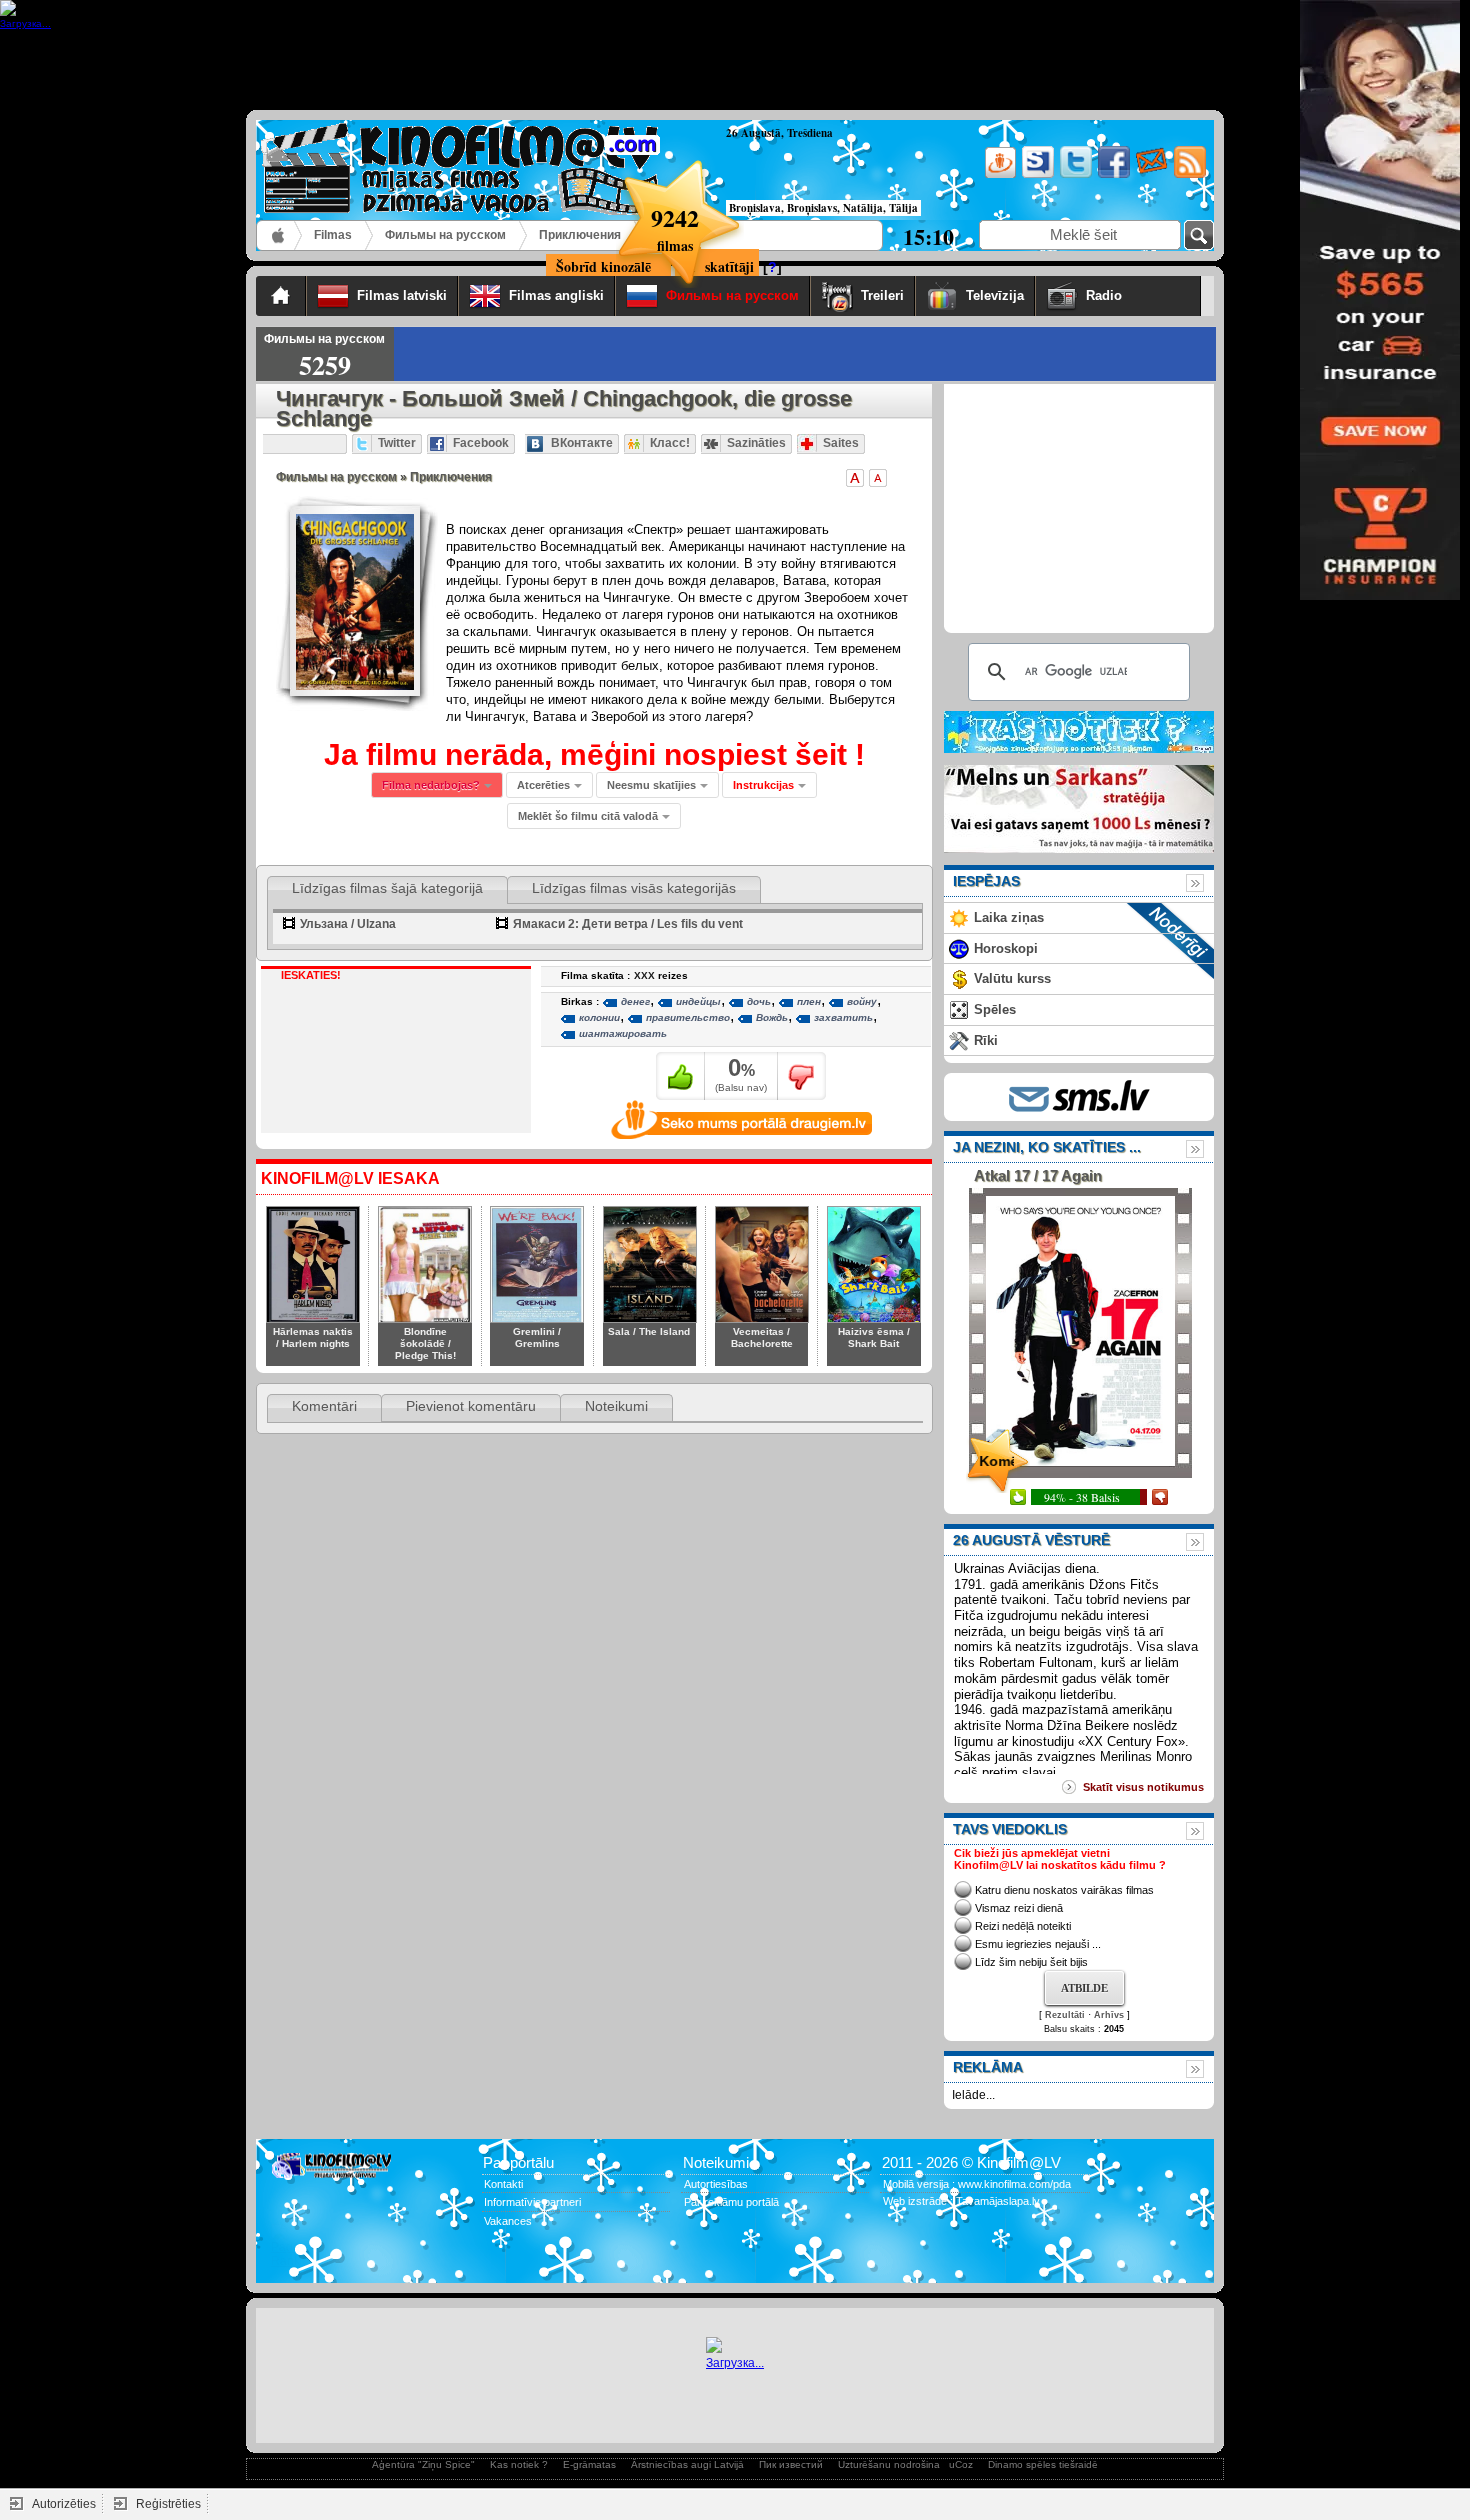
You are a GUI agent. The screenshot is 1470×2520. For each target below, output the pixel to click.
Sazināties (756, 443)
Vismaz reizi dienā (1019, 1908)
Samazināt (878, 478)
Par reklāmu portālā (731, 2202)
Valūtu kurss (1012, 978)
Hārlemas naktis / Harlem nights (313, 1337)
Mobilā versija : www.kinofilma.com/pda (977, 2184)
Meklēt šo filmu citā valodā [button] (588, 816)
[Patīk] (680, 1076)
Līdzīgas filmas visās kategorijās (634, 888)
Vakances (508, 2221)
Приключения (580, 235)
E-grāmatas (589, 2464)
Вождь (772, 1017)
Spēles (995, 1009)
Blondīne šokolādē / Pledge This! (425, 1343)
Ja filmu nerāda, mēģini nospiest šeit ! (594, 754)
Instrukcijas (763, 785)
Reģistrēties (168, 2504)
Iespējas (986, 881)
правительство (688, 1017)
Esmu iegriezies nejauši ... (1038, 1944)
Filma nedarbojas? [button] (431, 785)
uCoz (961, 2464)
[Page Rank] (285, 2261)
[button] (769, 785)
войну (862, 1001)
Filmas (333, 235)
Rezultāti (1065, 2015)
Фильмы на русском (445, 235)
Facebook (481, 443)
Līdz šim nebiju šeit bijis (1031, 1962)
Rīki (986, 1040)
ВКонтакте (582, 443)
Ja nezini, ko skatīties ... (1047, 1147)
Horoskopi (1006, 948)
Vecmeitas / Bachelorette (762, 1337)
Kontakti (503, 2184)
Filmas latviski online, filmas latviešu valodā (279, 235)
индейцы (698, 1001)
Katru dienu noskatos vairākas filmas (1064, 1890)
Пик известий (791, 2464)
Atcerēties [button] (543, 785)
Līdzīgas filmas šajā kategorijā (387, 888)
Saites (841, 443)
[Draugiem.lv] (998, 174)
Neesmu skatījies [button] (651, 785)
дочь (759, 1001)
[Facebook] (1112, 174)
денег (635, 1001)
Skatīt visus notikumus (1143, 1787)
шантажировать (623, 1033)
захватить (843, 1017)
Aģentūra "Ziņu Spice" (423, 2464)
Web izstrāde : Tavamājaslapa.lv (961, 2201)
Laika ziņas (1009, 917)
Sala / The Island (649, 1331)
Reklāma (988, 2067)
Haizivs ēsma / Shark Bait (874, 1337)
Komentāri (324, 1406)
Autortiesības (716, 2184)
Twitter (397, 443)
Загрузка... (735, 2363)
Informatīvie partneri (532, 2202)
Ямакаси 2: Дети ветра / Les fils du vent (628, 924)
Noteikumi (616, 1406)
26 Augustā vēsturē (1031, 1540)
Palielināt (855, 478)
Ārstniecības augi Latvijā (687, 2464)
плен (809, 1001)
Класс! (670, 443)
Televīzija (995, 295)
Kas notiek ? (519, 2464)
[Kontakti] (1150, 174)
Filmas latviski (402, 295)
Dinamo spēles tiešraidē (1043, 2464)
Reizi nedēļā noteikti (1023, 1926)
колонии (599, 1017)
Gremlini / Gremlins (537, 1337)
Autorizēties (64, 2504)
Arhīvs (1109, 2015)
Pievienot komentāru (471, 1406)
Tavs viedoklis (1010, 1829)
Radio (1138, 295)
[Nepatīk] (801, 1076)
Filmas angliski (556, 295)
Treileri (882, 295)
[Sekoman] (1036, 174)
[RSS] (1188, 174)
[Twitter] (1074, 174)
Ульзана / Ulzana (348, 924)
